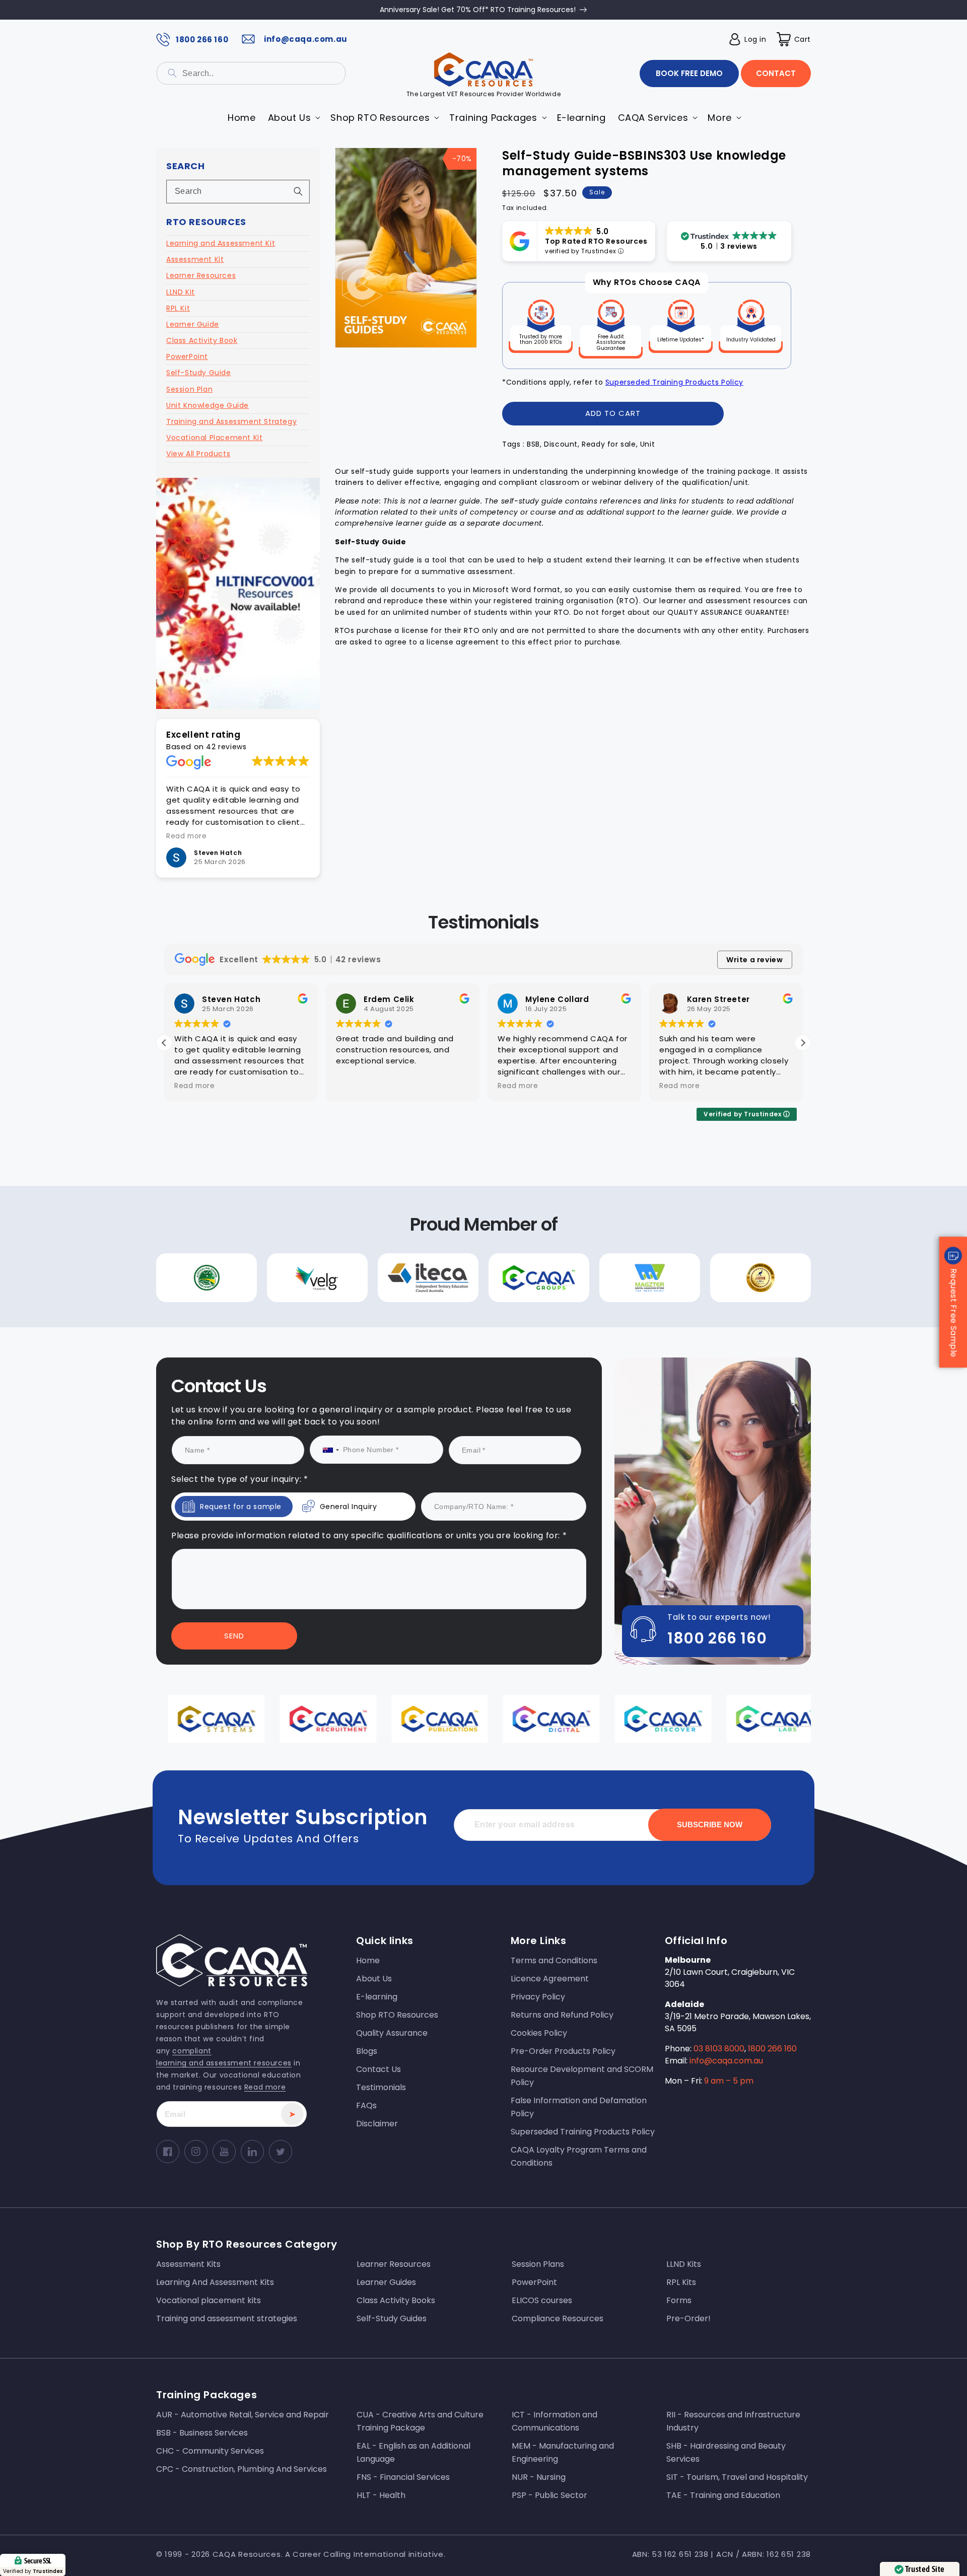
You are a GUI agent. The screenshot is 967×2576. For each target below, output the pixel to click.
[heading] (382, 1245)
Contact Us (382, 1379)
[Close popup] (674, 1178)
